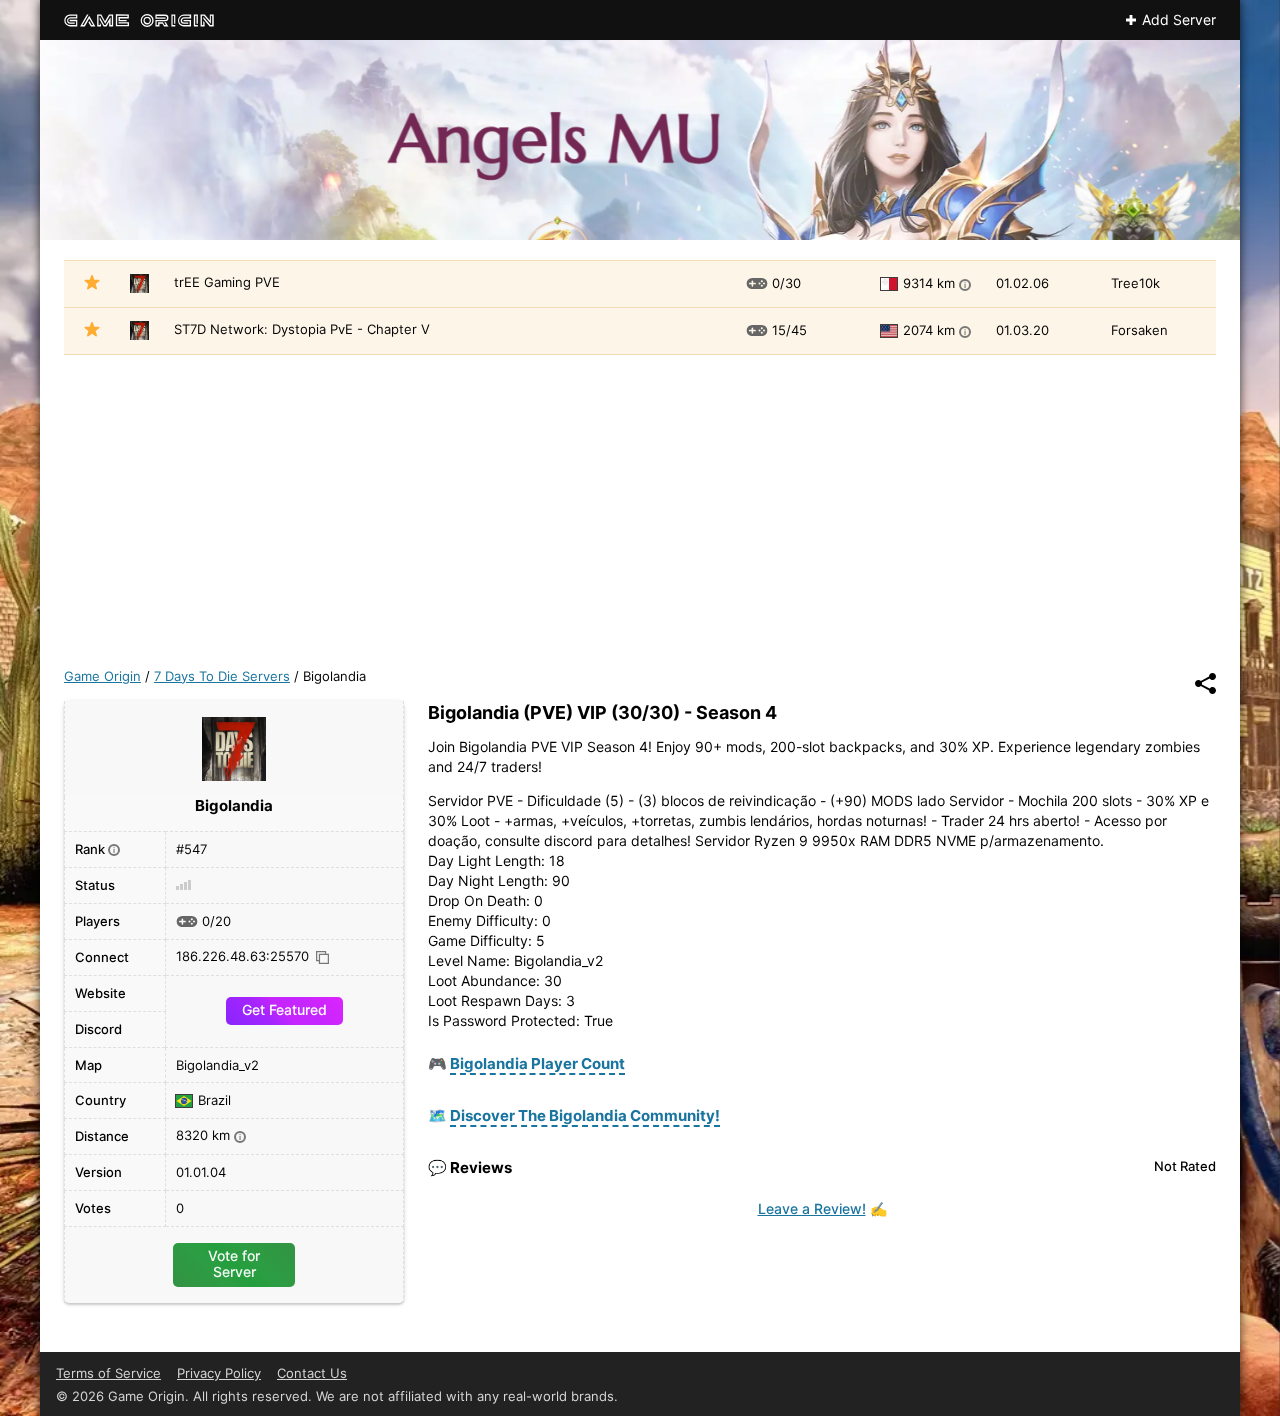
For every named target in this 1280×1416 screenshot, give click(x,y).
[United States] (892, 331)
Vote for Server (234, 1263)
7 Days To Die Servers (222, 676)
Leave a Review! (812, 1208)
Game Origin (102, 676)
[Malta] (892, 284)
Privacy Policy (219, 1373)
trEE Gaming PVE (227, 282)
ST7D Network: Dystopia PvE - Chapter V (302, 329)
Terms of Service (108, 1373)
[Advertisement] (640, 505)
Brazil (214, 1101)
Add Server (1179, 20)
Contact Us (312, 1373)
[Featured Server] (92, 285)
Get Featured (284, 1009)
